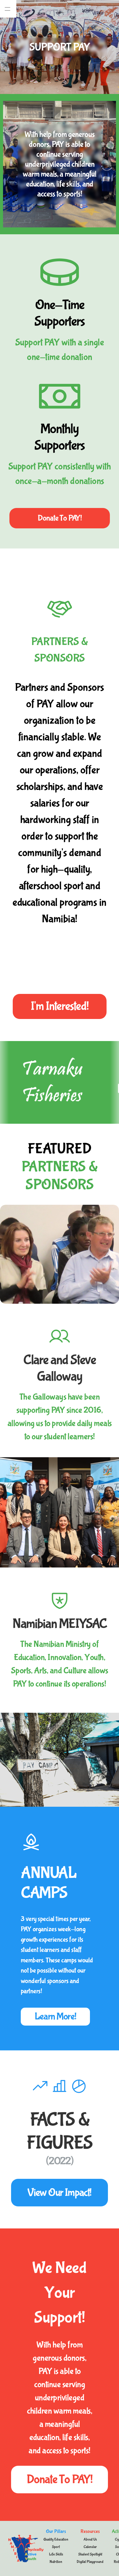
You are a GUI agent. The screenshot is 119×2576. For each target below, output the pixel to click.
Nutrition (56, 2562)
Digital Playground (90, 2562)
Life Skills (56, 2554)
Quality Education (56, 2539)
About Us (90, 2539)
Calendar (90, 2547)
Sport (56, 2547)
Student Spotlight (90, 2554)
